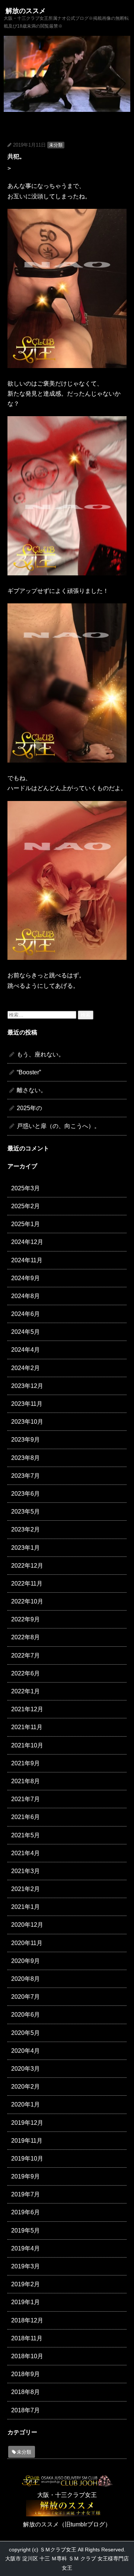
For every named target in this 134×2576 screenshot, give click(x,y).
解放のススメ (26, 11)
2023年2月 (25, 1529)
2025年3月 (25, 1188)
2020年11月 (27, 1943)
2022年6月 (25, 1673)
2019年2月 (25, 2284)
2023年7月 (25, 1476)
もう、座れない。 (41, 1054)
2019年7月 (25, 2194)
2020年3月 (25, 2069)
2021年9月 (25, 1763)
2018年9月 (25, 2374)
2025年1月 (25, 1224)
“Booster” (29, 1072)
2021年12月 (27, 1709)
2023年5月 (25, 1512)
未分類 (56, 145)
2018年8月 (25, 2392)
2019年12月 (27, 2123)
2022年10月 (27, 1601)
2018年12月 (27, 2320)
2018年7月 (25, 2410)
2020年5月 (25, 2033)
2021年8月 (25, 1781)
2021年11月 (27, 1727)
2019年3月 (25, 2266)
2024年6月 (25, 1314)
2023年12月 (27, 1386)
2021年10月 (27, 1745)
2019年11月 (27, 2141)
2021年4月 (25, 1853)
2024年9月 (25, 1278)
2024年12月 (27, 1242)
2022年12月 (27, 1566)
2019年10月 (27, 2159)
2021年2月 (25, 1889)
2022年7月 (25, 1655)
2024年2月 (25, 1368)
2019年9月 (25, 2176)
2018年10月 (27, 2356)
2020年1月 (25, 2104)
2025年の (29, 1108)
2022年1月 (25, 1691)
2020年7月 (25, 1997)
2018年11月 (27, 2338)
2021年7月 (25, 1799)
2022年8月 (25, 1637)
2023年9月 (25, 1440)
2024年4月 (25, 1350)
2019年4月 (25, 2248)
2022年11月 (27, 1584)
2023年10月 (27, 1422)
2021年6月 (25, 1817)
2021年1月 (25, 1907)
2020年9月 (25, 1961)
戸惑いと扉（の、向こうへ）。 (58, 1126)
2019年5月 (25, 2231)
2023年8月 (25, 1458)
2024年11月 (27, 1260)
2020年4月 (25, 2051)
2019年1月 (25, 2302)
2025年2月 (25, 1206)
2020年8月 (25, 1979)
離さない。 (32, 1090)
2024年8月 (25, 1296)
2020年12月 (27, 1925)
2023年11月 (27, 1404)
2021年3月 (25, 1871)
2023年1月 (25, 1548)
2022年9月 (25, 1619)
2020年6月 (25, 2015)
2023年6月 (25, 1494)
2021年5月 (25, 1835)
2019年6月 (25, 2212)
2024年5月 (25, 1332)
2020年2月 (25, 2087)
